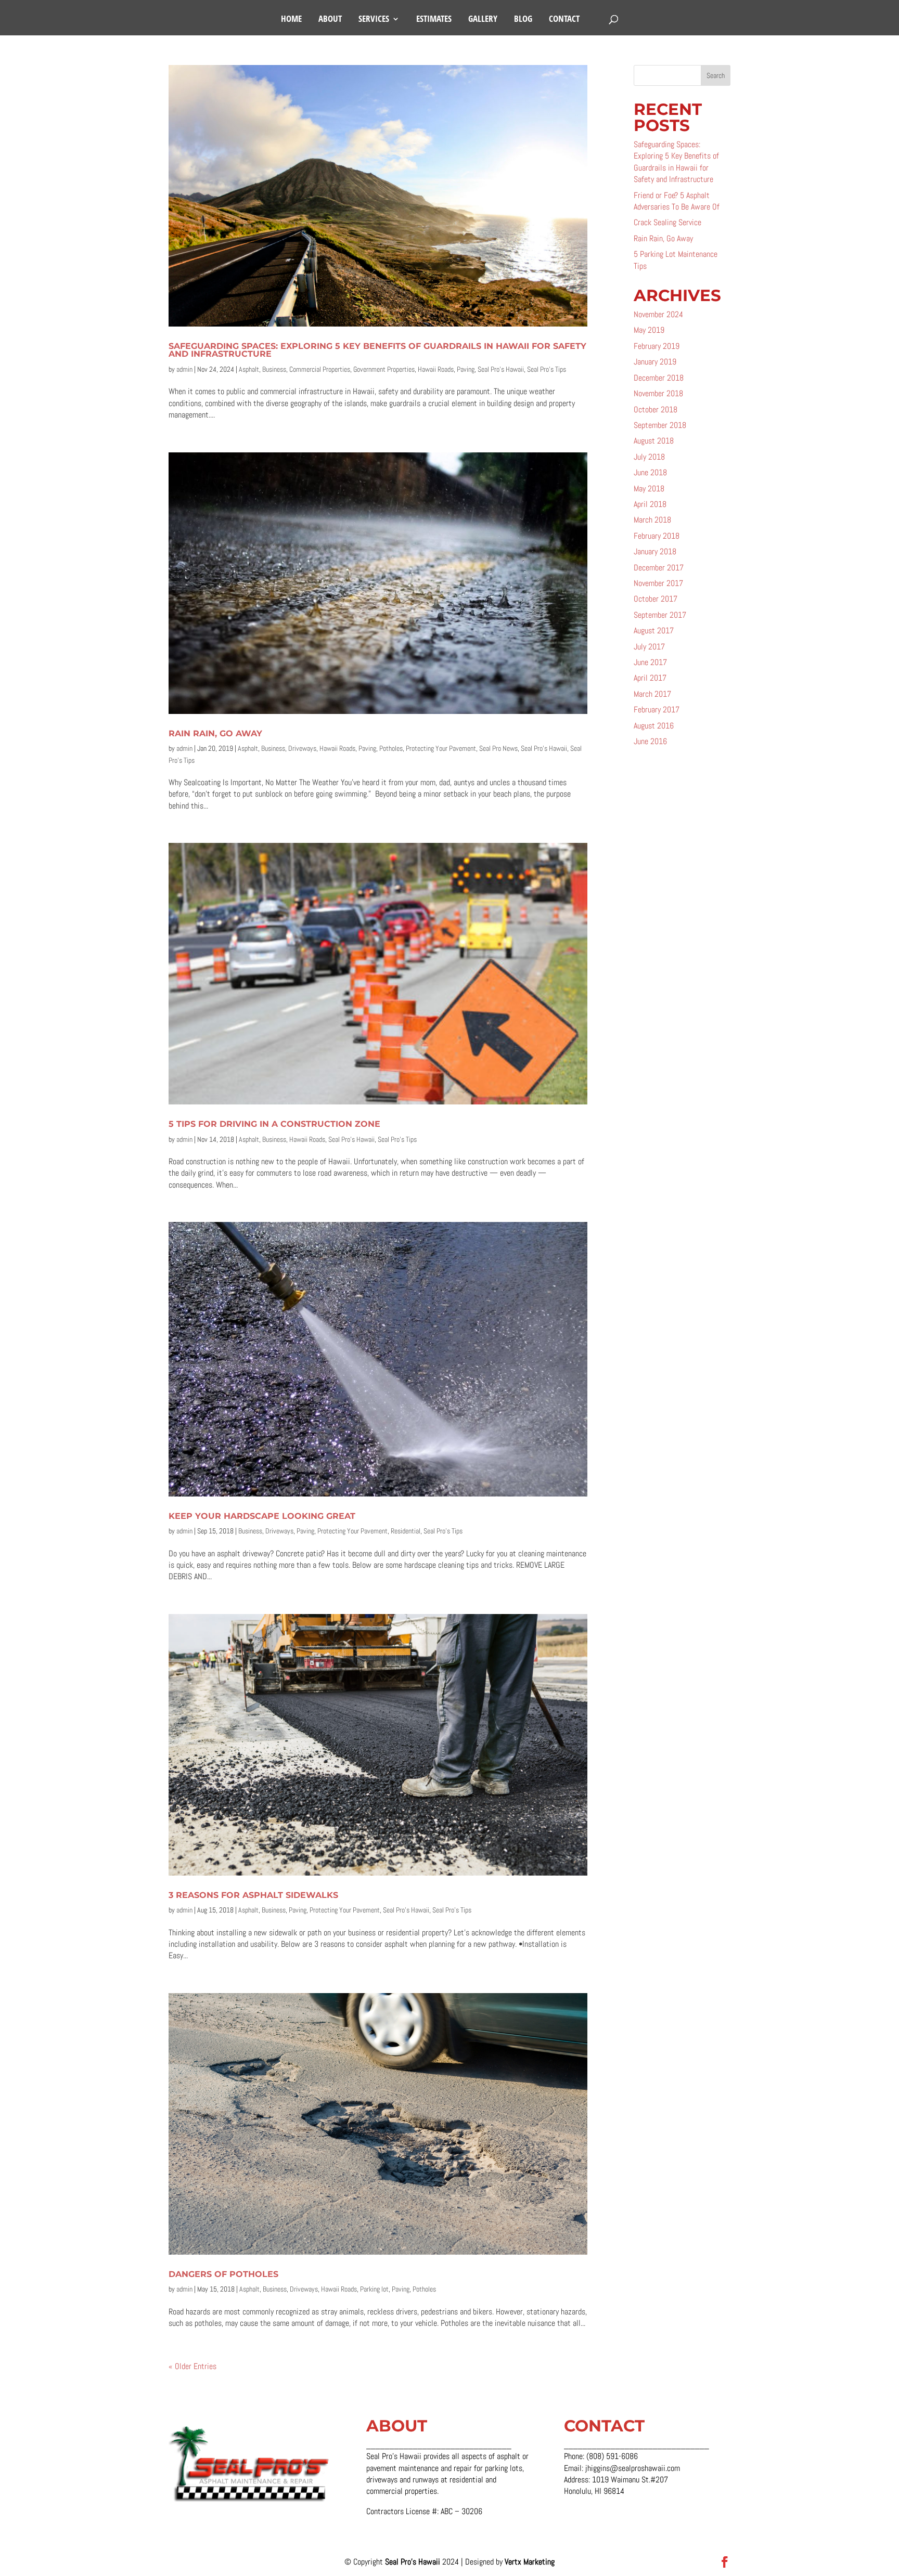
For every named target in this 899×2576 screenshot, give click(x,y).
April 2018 (650, 504)
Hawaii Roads (436, 369)
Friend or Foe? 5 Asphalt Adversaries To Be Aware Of (677, 201)
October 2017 (656, 599)
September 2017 (660, 615)
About (330, 20)
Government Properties (384, 369)
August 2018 (654, 441)
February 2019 (657, 346)
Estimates (434, 20)
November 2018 (658, 393)
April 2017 (650, 678)
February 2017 (657, 710)
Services (374, 20)
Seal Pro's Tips (547, 369)
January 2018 (655, 551)
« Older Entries (192, 2366)
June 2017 (650, 662)
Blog (523, 20)
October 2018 (656, 409)
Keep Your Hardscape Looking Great (262, 1516)
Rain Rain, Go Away (215, 733)
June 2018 (650, 472)
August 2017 (654, 630)
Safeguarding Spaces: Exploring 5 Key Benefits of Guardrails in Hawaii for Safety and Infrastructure (377, 350)
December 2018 (659, 378)
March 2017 (652, 694)
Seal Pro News (498, 748)
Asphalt (249, 369)
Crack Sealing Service (667, 222)
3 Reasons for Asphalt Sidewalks (253, 1895)
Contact (564, 20)
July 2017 (649, 647)
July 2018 (649, 457)
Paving (466, 369)
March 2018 (652, 520)
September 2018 (660, 425)
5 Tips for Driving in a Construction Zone (274, 1124)
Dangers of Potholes (223, 2274)
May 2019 (649, 330)
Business (274, 369)
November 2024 (658, 314)
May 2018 (649, 489)
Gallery (483, 20)
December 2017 (659, 568)
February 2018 (657, 536)
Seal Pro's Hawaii (501, 369)
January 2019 (655, 362)
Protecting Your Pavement (441, 748)
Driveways (302, 748)
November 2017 (658, 583)
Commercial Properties (320, 369)
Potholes (391, 748)
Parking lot (374, 2289)
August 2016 (654, 726)
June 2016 (650, 741)
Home (291, 20)
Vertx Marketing (530, 2562)
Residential (406, 1531)
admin (184, 369)
